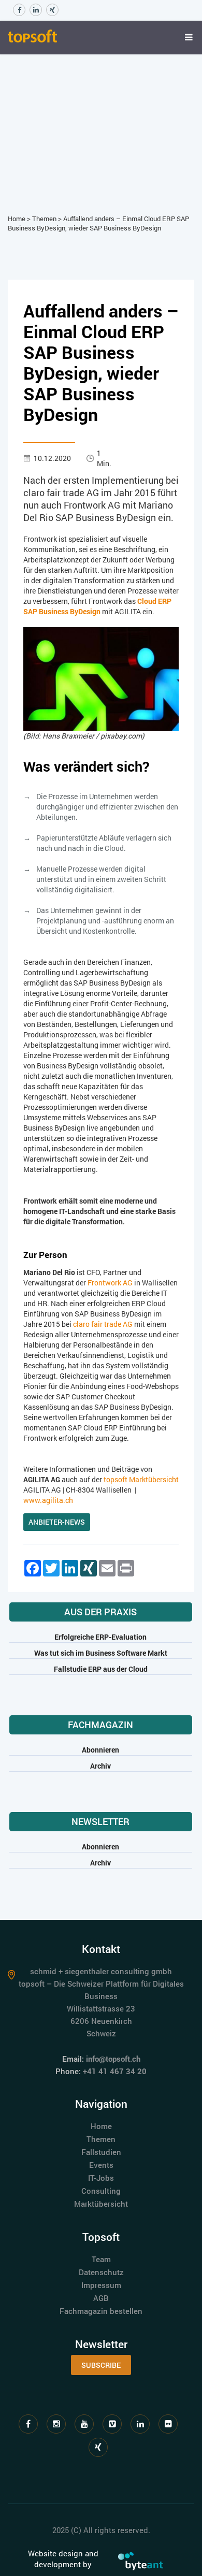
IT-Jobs (101, 2178)
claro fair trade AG (103, 1324)
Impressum (101, 2285)
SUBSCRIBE (101, 2365)
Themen (44, 219)
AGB (101, 2298)
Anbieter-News (57, 1522)
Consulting (101, 2191)
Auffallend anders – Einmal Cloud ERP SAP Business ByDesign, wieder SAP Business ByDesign (98, 223)
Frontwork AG (110, 1283)
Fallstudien (101, 2152)
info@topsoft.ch (113, 2059)
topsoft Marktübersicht (141, 1479)
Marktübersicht (101, 2204)
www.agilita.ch (48, 1500)
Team (101, 2259)
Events (101, 2165)
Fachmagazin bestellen (101, 2311)
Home (17, 219)
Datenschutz (101, 2272)
